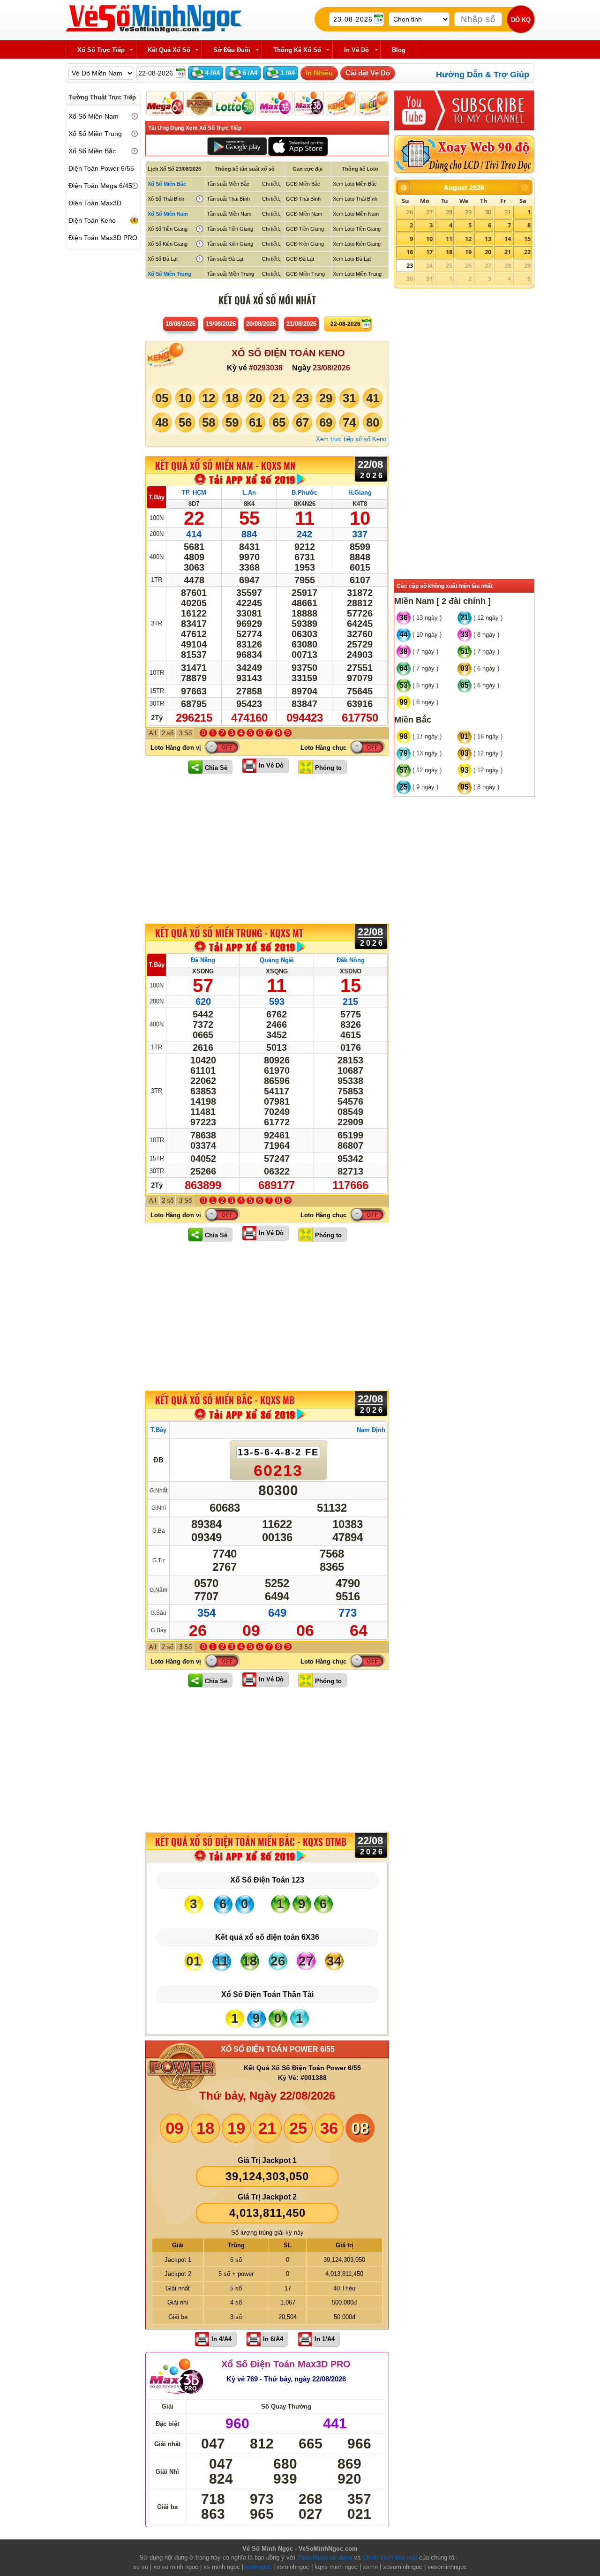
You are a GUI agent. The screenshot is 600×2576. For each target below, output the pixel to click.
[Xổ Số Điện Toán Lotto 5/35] (236, 103)
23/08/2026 (331, 368)
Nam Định (371, 1430)
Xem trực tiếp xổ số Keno (351, 439)
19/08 (221, 324)
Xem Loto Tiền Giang (357, 229)
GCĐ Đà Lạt (300, 259)
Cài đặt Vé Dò (368, 73)
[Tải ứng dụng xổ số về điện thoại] (251, 479)
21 (508, 252)
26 (410, 212)
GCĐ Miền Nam (304, 214)
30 (488, 212)
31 (508, 212)
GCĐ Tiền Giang (305, 229)
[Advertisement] (267, 849)
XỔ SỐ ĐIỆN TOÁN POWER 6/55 (278, 2049)
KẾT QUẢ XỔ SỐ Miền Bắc (225, 1401)
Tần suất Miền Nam (229, 214)
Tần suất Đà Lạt (225, 259)
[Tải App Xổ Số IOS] (297, 146)
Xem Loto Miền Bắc (355, 184)
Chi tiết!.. (272, 184)
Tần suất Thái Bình (228, 199)
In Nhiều (319, 73)
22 (527, 252)
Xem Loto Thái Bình (355, 199)
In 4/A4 (221, 2339)
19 (468, 252)
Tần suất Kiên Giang (230, 244)
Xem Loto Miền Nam (356, 214)
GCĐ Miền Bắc (303, 184)
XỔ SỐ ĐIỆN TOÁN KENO (288, 353)
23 (410, 265)
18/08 (180, 324)
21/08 (301, 324)
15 (527, 239)
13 (488, 239)
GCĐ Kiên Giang (305, 244)
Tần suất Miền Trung (230, 274)
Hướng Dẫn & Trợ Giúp (483, 75)
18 (449, 252)
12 (468, 239)
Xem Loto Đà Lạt (352, 259)
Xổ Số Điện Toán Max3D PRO (286, 2364)
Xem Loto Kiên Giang (357, 244)
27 (429, 212)
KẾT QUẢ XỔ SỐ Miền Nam (225, 466)
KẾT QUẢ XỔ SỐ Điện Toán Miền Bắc (251, 1842)
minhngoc (258, 2567)
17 (429, 252)
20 (488, 252)
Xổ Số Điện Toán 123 (267, 1880)
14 (508, 239)
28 (449, 212)
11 (449, 239)
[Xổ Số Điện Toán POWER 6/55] (199, 103)
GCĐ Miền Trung (305, 274)
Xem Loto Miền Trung (357, 274)
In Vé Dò (271, 765)
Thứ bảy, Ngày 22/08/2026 (267, 2096)
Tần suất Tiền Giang (230, 229)
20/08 (261, 324)
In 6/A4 (273, 2339)
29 (468, 212)
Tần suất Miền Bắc (228, 184)
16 (410, 252)
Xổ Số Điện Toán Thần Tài (267, 1994)
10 (429, 239)
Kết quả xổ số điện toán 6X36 (267, 1937)
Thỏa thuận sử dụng (325, 2557)
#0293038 (266, 368)
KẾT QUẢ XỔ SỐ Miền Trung (229, 933)
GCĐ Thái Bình (303, 199)
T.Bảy (157, 497)
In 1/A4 (325, 2339)
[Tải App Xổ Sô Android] (237, 146)
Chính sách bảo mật (390, 2557)
